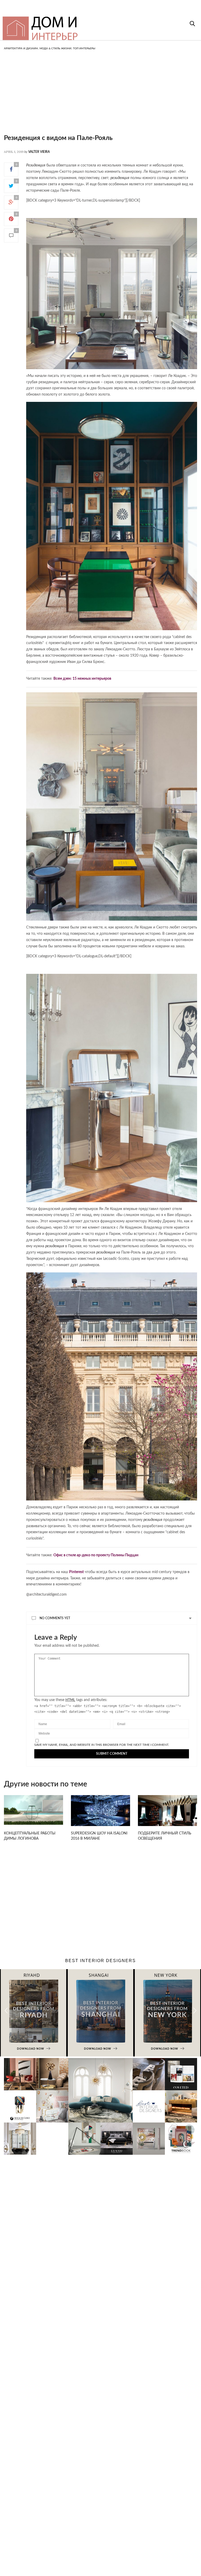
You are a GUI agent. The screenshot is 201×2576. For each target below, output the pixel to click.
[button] (195, 2010)
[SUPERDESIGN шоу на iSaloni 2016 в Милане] (100, 1814)
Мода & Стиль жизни (55, 48)
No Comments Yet (55, 1618)
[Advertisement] (100, 97)
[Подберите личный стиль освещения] (167, 1814)
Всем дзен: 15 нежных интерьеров (82, 679)
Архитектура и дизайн (21, 48)
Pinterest (76, 1572)
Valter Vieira (39, 152)
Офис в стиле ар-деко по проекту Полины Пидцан (96, 1555)
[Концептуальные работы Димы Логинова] (33, 1810)
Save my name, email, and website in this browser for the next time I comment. (102, 1745)
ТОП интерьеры (84, 48)
